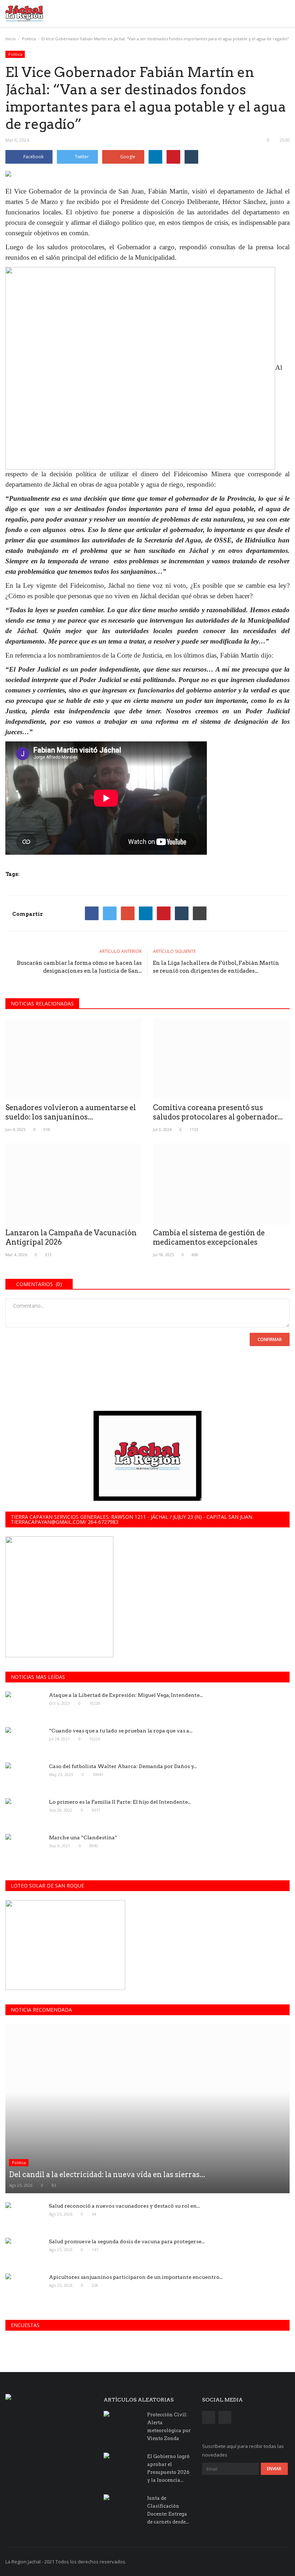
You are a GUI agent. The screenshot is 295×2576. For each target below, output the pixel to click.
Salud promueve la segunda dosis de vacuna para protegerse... (127, 2241)
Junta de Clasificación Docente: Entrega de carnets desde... (168, 2510)
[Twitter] (110, 913)
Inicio (11, 39)
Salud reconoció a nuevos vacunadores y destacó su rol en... (124, 2206)
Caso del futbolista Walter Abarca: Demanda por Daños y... (123, 1766)
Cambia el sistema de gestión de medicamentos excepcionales (209, 1237)
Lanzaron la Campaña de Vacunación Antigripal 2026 (71, 1237)
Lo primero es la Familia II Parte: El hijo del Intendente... (120, 1802)
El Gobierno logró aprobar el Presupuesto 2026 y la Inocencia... (168, 2468)
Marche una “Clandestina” (83, 1837)
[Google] (128, 913)
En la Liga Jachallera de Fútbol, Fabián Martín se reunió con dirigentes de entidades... (216, 967)
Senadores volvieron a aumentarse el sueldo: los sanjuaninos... (71, 1112)
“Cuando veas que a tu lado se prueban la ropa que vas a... (121, 1731)
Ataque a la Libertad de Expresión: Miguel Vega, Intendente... (126, 1695)
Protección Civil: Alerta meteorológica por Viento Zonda (169, 2427)
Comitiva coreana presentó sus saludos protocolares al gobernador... (218, 1112)
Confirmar (270, 1339)
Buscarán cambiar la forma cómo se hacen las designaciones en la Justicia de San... (79, 967)
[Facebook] (92, 913)
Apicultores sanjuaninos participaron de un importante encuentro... (136, 2277)
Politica (29, 39)
